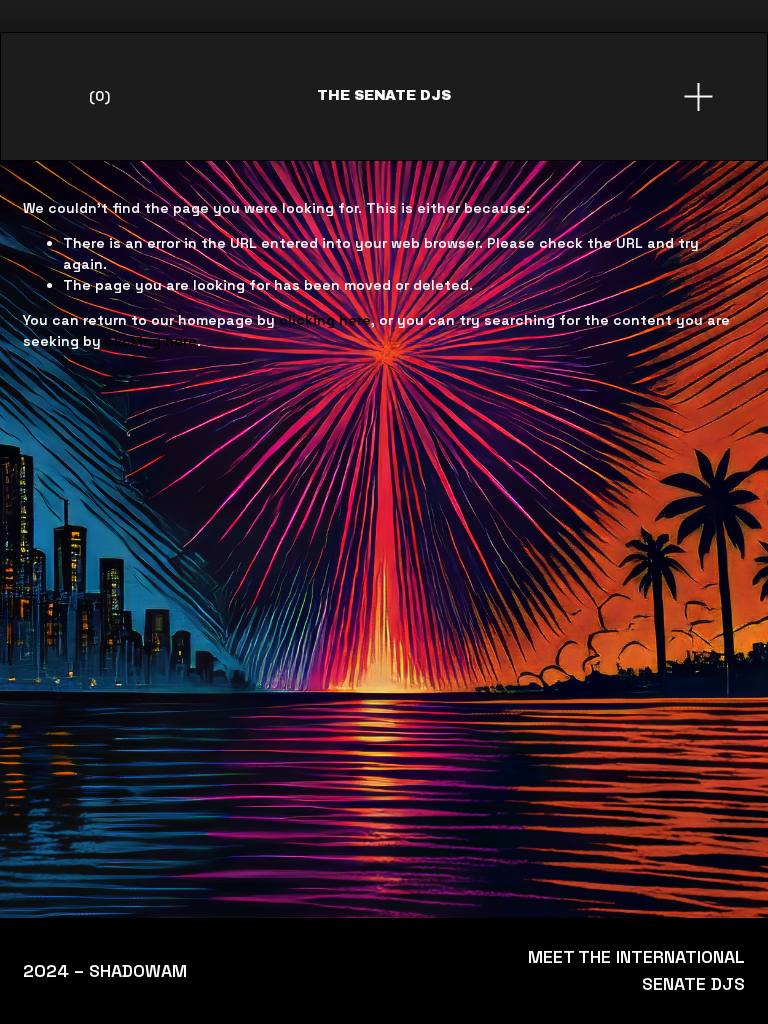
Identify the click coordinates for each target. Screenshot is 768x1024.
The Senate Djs (383, 95)
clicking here (325, 320)
